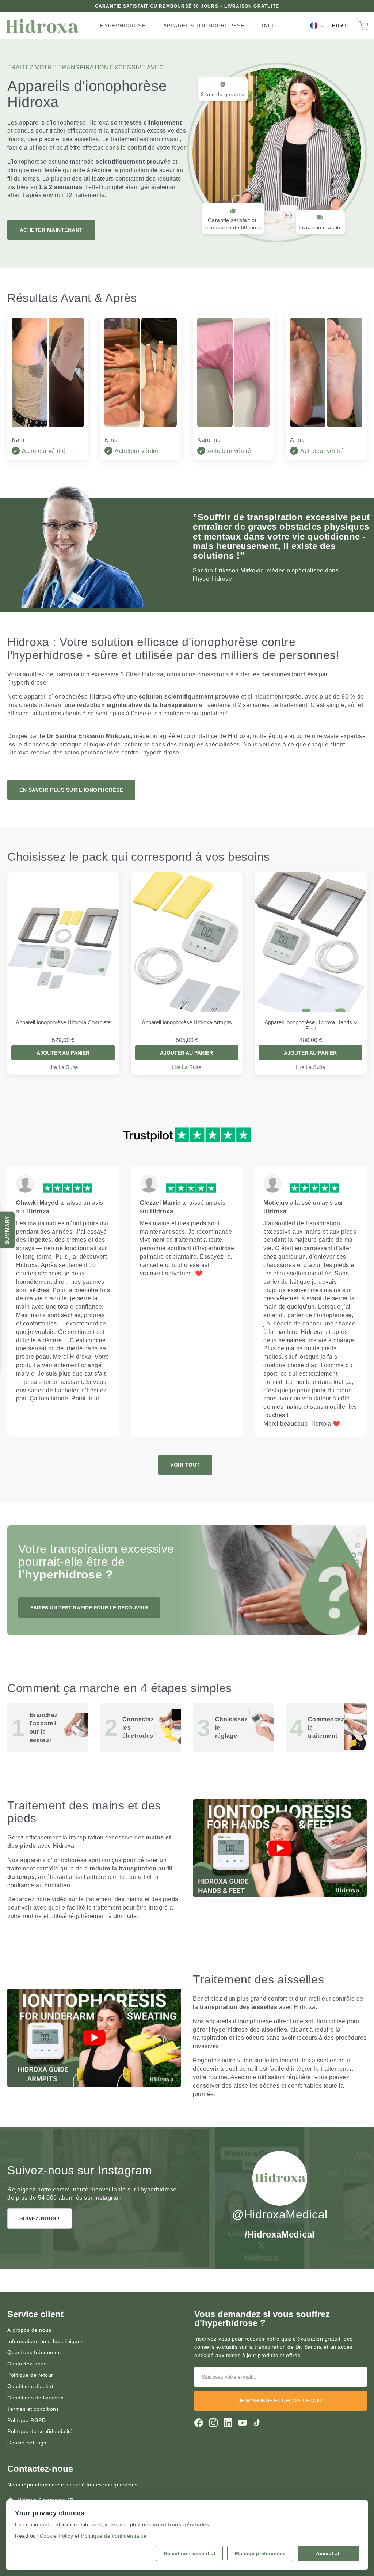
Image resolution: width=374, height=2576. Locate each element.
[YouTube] (243, 2423)
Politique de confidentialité (40, 2431)
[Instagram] (213, 2423)
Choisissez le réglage (231, 1728)
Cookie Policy (57, 2536)
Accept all (328, 2553)
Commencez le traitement (326, 1728)
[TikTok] (257, 2423)
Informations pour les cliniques (45, 2341)
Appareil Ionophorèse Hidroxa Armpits (187, 1022)
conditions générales (181, 2524)
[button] (316, 26)
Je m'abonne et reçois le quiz (281, 2401)
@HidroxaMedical (280, 2214)
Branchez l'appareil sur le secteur (44, 1728)
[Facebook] (199, 2423)
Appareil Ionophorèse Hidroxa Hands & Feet (311, 1025)
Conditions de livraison (36, 2398)
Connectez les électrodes (138, 1728)
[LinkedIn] (228, 2423)
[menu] (191, 26)
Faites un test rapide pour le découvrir (89, 1608)
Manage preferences (260, 2553)
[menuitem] (123, 26)
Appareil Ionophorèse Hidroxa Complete (63, 1022)
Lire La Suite (63, 1067)
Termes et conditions (33, 2409)
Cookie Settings (27, 2443)
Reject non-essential (189, 2553)
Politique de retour (30, 2375)
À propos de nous (29, 2330)
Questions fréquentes (34, 2352)
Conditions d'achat (30, 2386)
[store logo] (42, 26)
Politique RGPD (26, 2420)
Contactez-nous (27, 2364)
